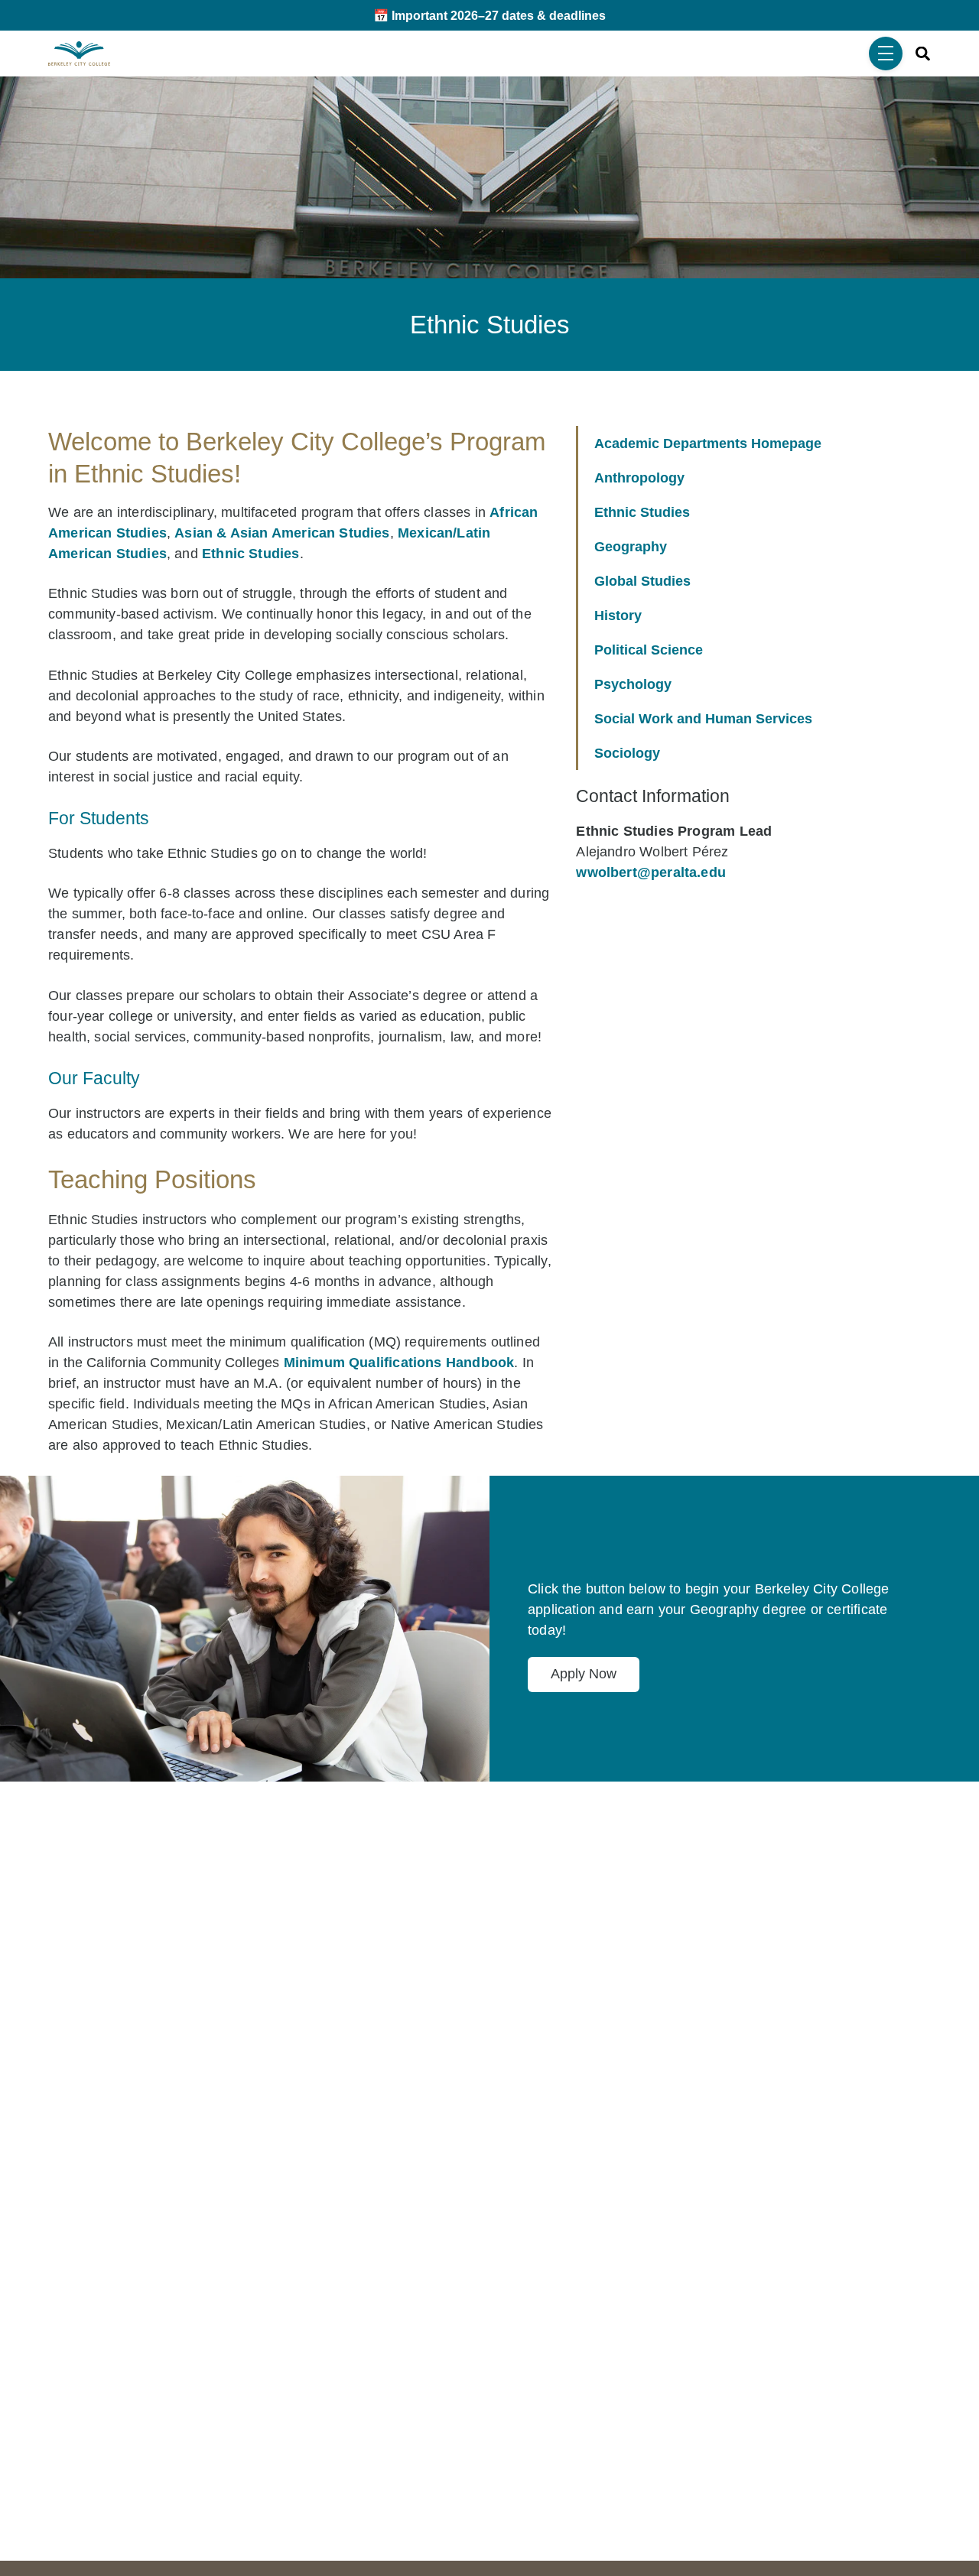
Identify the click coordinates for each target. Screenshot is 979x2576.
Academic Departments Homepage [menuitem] (708, 443)
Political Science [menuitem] (649, 650)
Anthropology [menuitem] (639, 478)
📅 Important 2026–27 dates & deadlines (489, 15)
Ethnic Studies (251, 554)
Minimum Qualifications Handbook (399, 1363)
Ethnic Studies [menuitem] (642, 512)
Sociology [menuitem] (627, 753)
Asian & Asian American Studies (282, 533)
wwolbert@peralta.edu (651, 872)
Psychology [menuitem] (633, 684)
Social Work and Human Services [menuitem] (703, 719)
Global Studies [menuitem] (642, 581)
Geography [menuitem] (631, 547)
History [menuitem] (618, 616)
